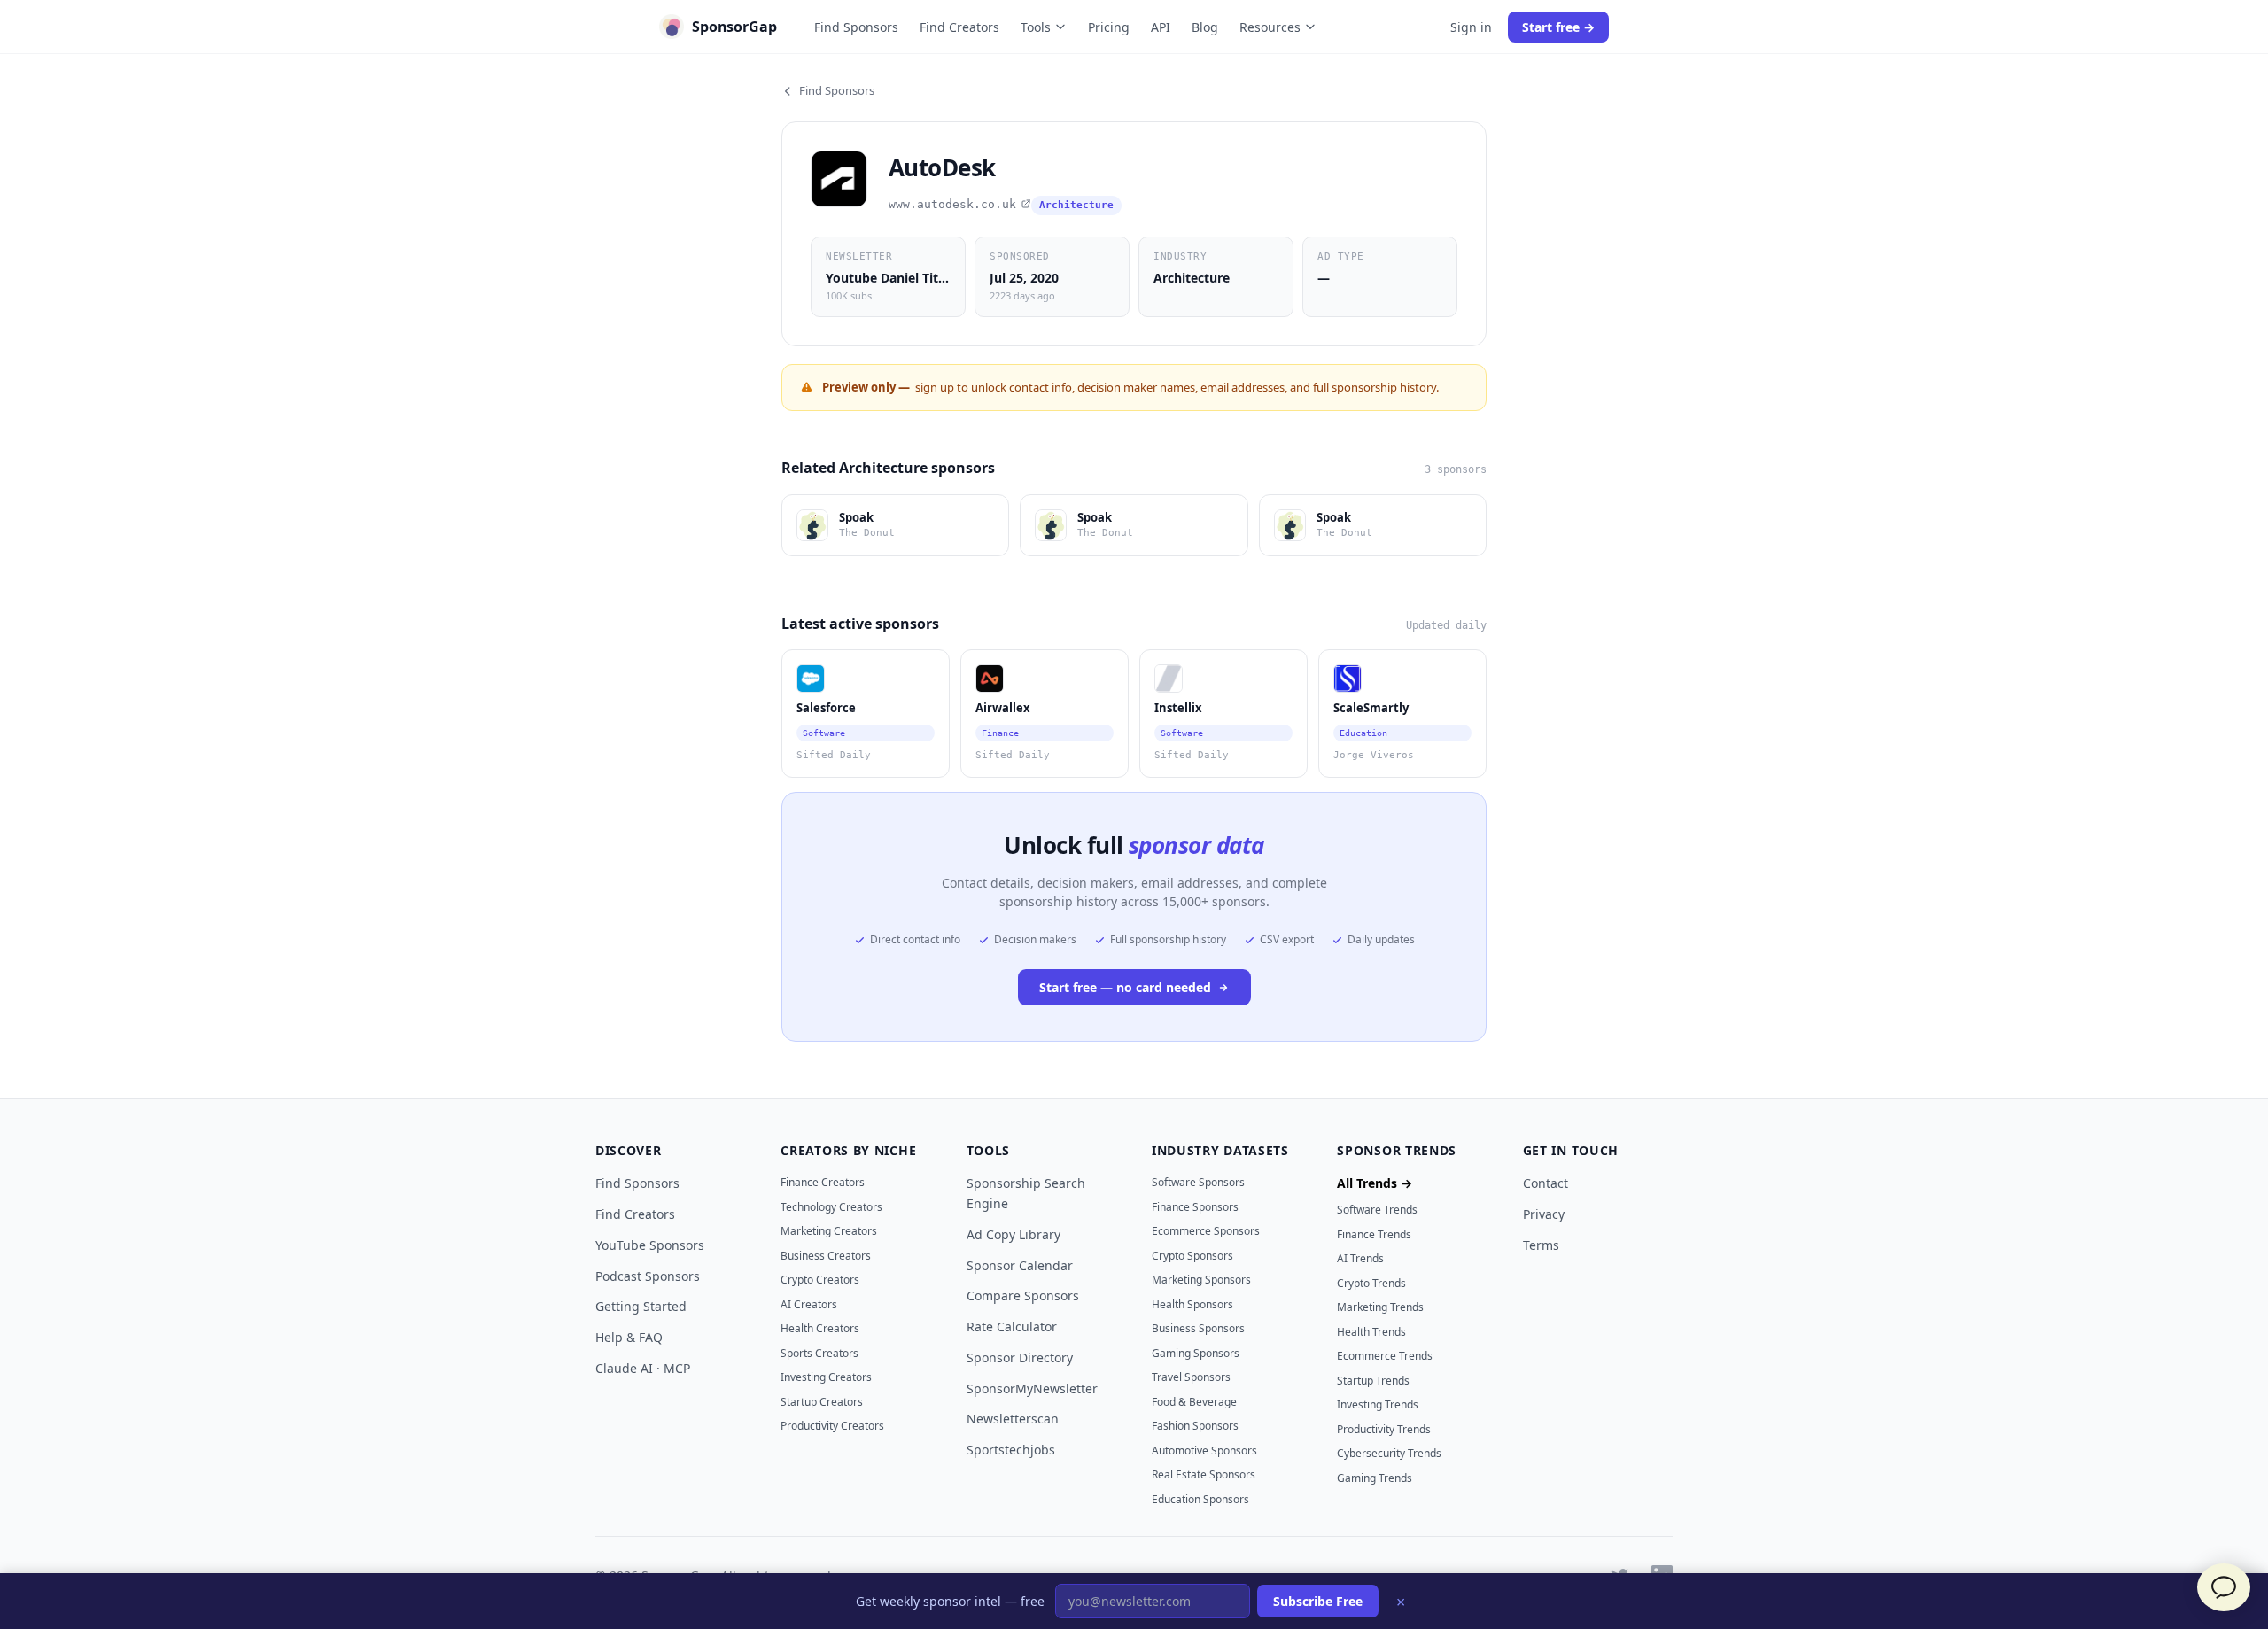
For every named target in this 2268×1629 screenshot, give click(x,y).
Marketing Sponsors (1201, 1280)
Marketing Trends (1380, 1307)
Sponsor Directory (1020, 1357)
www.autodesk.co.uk (952, 204)
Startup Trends (1373, 1381)
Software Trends (1377, 1210)
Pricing (1109, 27)
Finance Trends (1374, 1234)
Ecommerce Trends (1385, 1356)
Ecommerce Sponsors (1206, 1231)
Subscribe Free (1318, 1601)
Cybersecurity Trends (1389, 1453)
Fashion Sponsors (1195, 1426)
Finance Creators (823, 1182)
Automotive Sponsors (1204, 1451)
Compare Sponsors (1023, 1295)
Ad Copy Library (1014, 1234)
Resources (1270, 27)
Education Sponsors (1200, 1499)
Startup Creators (822, 1402)
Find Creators (959, 27)
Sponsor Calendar (1020, 1265)
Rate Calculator (1012, 1326)
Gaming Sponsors (1196, 1353)
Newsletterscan (1013, 1419)
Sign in (1471, 27)
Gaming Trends (1375, 1478)
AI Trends (1360, 1258)
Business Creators (826, 1256)
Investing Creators (826, 1377)
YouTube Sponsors (650, 1245)
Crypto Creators (820, 1280)
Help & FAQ (629, 1337)
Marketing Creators (829, 1231)
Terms (1541, 1245)
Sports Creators (819, 1353)
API (1161, 27)
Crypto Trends (1371, 1283)
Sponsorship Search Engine (1026, 1193)
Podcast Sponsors (648, 1276)
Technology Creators (831, 1207)
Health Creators (820, 1328)
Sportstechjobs (1011, 1450)
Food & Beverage (1194, 1402)
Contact (1546, 1183)
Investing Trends (1378, 1404)
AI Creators (809, 1304)
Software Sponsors (1198, 1182)
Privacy (1544, 1214)
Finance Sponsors (1195, 1207)
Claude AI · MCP (643, 1368)
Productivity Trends (1384, 1429)
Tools (1036, 27)
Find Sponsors (856, 27)
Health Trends (1371, 1332)
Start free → (1558, 27)
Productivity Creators (832, 1426)
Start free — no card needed (1125, 987)
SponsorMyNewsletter (1032, 1389)
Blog (1205, 27)
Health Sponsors (1192, 1304)
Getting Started (641, 1306)
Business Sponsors (1198, 1328)
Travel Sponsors (1191, 1377)
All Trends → (1375, 1183)
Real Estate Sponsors (1204, 1474)
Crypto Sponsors (1192, 1256)
